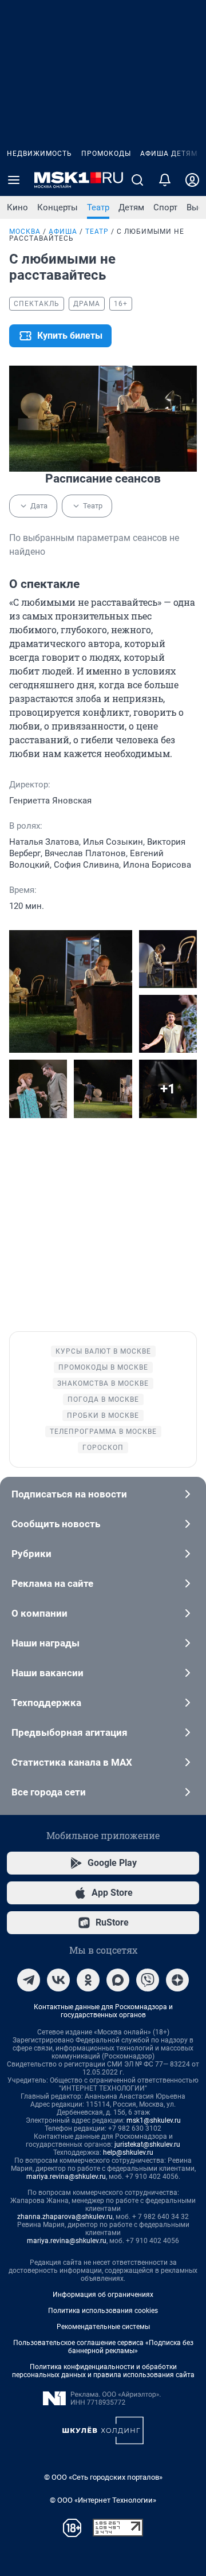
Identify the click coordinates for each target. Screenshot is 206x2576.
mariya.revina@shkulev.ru (66, 2177)
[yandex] (177, 1980)
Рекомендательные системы (103, 2327)
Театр (98, 207)
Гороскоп (103, 1448)
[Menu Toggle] (14, 180)
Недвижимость (39, 154)
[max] (118, 1980)
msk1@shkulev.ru (154, 2120)
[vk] (58, 1980)
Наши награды (45, 1643)
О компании (39, 1613)
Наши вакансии (47, 1673)
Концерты (58, 207)
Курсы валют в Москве (103, 1351)
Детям (131, 207)
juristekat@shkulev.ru (147, 2144)
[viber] (148, 1980)
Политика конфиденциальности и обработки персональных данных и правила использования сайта (103, 2371)
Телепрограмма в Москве (103, 1432)
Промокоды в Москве (103, 1367)
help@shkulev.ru (128, 2152)
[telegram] (29, 1980)
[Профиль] (192, 180)
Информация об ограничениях (103, 2295)
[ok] (88, 1980)
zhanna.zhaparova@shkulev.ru (65, 2217)
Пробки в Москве (103, 1416)
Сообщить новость (56, 1524)
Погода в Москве (103, 1399)
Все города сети (49, 1792)
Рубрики (31, 1554)
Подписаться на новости (69, 1494)
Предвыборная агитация (70, 1732)
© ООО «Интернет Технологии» (103, 2500)
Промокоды (106, 154)
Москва (25, 232)
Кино (17, 207)
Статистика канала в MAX (72, 1762)
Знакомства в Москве (103, 1383)
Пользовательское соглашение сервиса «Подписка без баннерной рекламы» (103, 2347)
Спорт (165, 207)
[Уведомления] (165, 180)
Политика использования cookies (103, 2311)
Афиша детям (169, 154)
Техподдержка (46, 1703)
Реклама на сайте (52, 1583)
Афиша (63, 232)
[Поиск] (137, 180)
